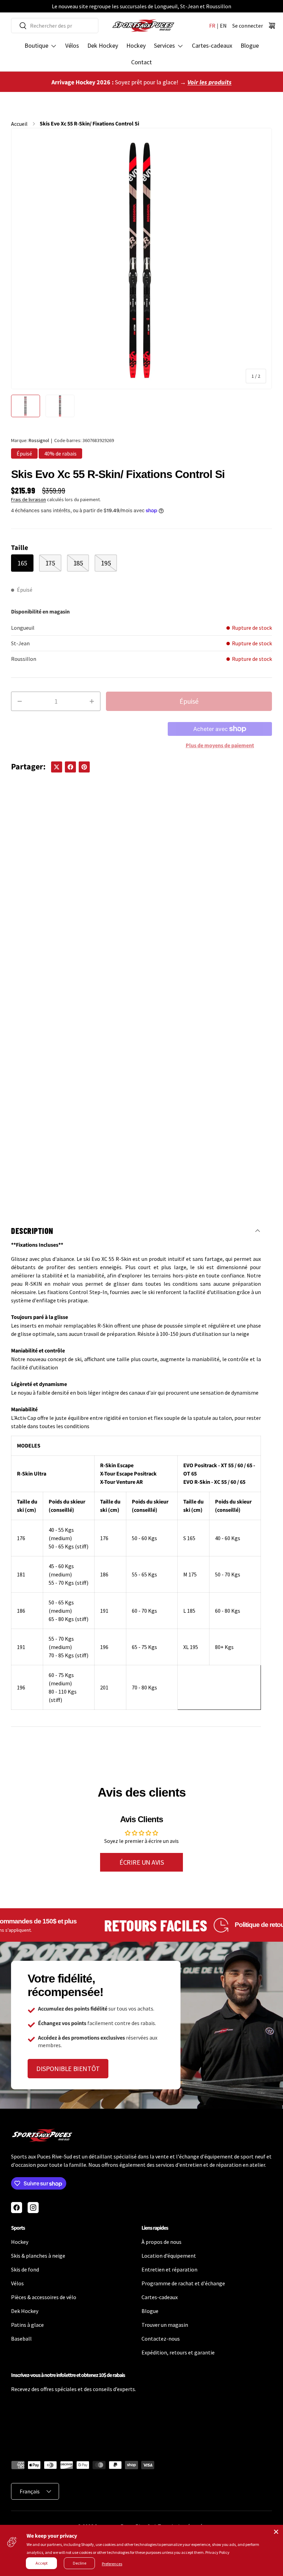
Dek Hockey (103, 45)
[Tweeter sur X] (57, 767)
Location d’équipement (169, 2256)
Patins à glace (27, 2325)
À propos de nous (162, 2242)
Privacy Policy (217, 2552)
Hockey (136, 45)
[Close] (276, 2532)
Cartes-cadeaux (212, 45)
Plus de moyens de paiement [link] (220, 746)
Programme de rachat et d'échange (183, 2283)
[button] (272, 26)
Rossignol (39, 440)
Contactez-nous (161, 2339)
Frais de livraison (28, 499)
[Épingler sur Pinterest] (84, 767)
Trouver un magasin (165, 2325)
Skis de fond (25, 2269)
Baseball (21, 2339)
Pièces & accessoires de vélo (44, 2297)
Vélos (72, 45)
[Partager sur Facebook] (70, 767)
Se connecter (248, 26)
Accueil (19, 124)
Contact (141, 62)
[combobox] (55, 26)
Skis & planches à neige (38, 2256)
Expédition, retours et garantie (178, 2352)
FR (212, 26)
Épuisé (189, 701)
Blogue (250, 45)
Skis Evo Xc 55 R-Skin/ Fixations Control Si (89, 124)
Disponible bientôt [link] (68, 2068)
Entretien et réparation (169, 2269)
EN (223, 26)
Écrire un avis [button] (141, 1862)
